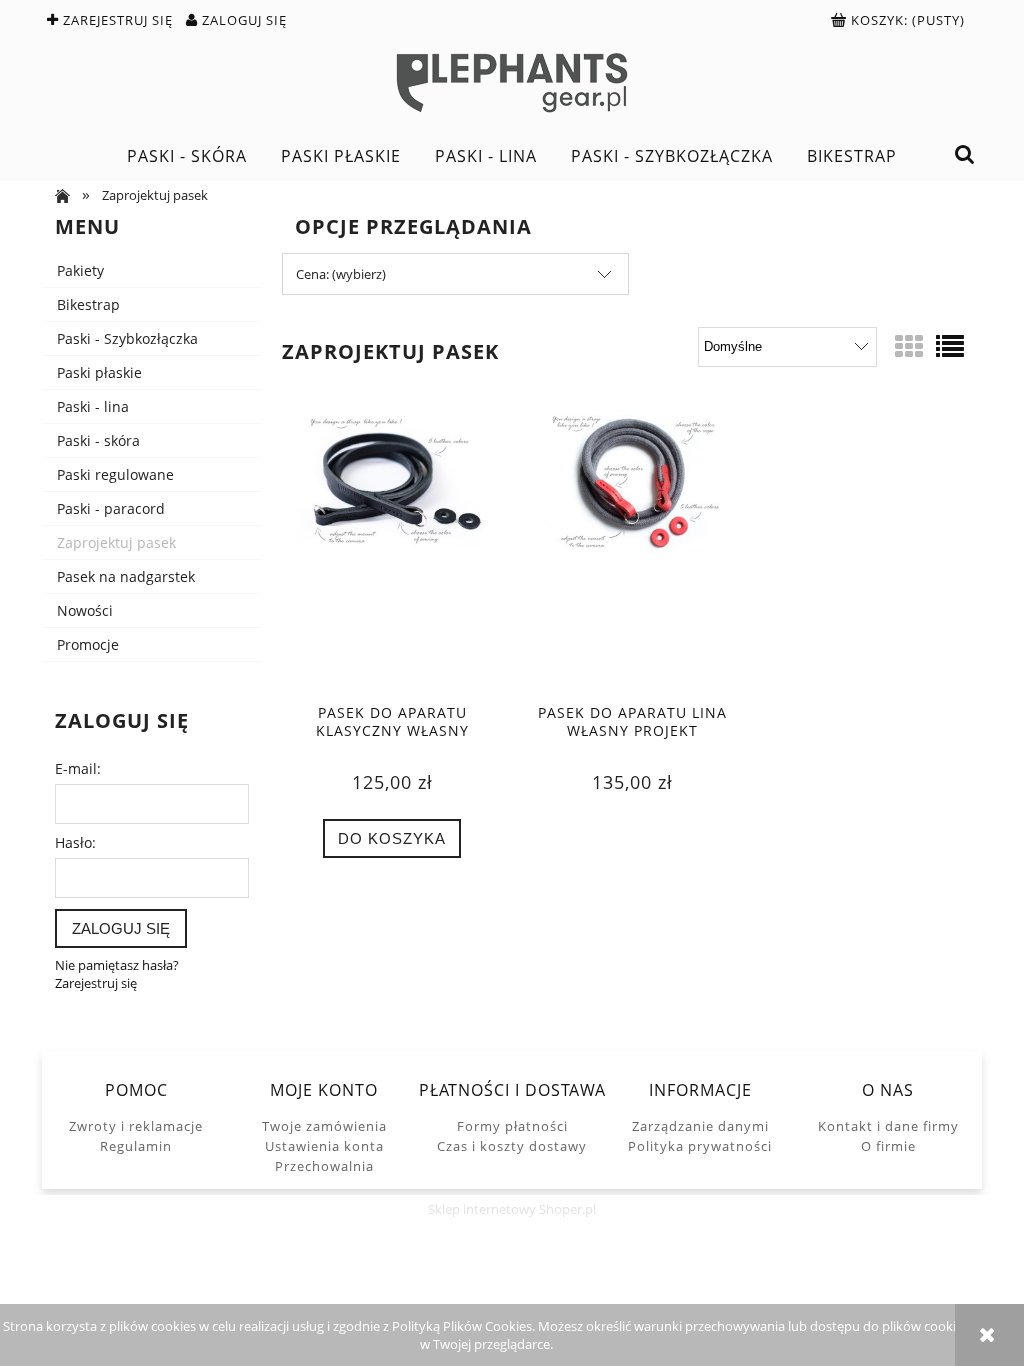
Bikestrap (88, 304)
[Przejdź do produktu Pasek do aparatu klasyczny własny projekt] (392, 550)
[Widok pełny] (950, 346)
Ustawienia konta (324, 1146)
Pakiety (80, 270)
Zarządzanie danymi (700, 1126)
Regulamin (136, 1146)
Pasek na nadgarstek (126, 576)
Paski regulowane (115, 474)
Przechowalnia (324, 1166)
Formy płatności (512, 1126)
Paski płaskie (99, 372)
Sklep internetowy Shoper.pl (512, 1209)
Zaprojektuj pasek (116, 542)
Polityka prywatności (700, 1146)
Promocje (88, 644)
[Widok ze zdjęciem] (909, 346)
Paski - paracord (111, 508)
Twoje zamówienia (324, 1126)
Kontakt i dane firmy (888, 1126)
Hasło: (75, 842)
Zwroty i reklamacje (136, 1126)
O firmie (888, 1146)
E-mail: (78, 768)
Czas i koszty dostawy (512, 1146)
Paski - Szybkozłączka (127, 338)
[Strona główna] (512, 83)
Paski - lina (93, 406)
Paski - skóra (98, 440)
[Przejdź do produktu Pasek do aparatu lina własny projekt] (632, 550)
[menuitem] (186, 156)
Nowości (85, 610)
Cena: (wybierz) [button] (341, 274)
